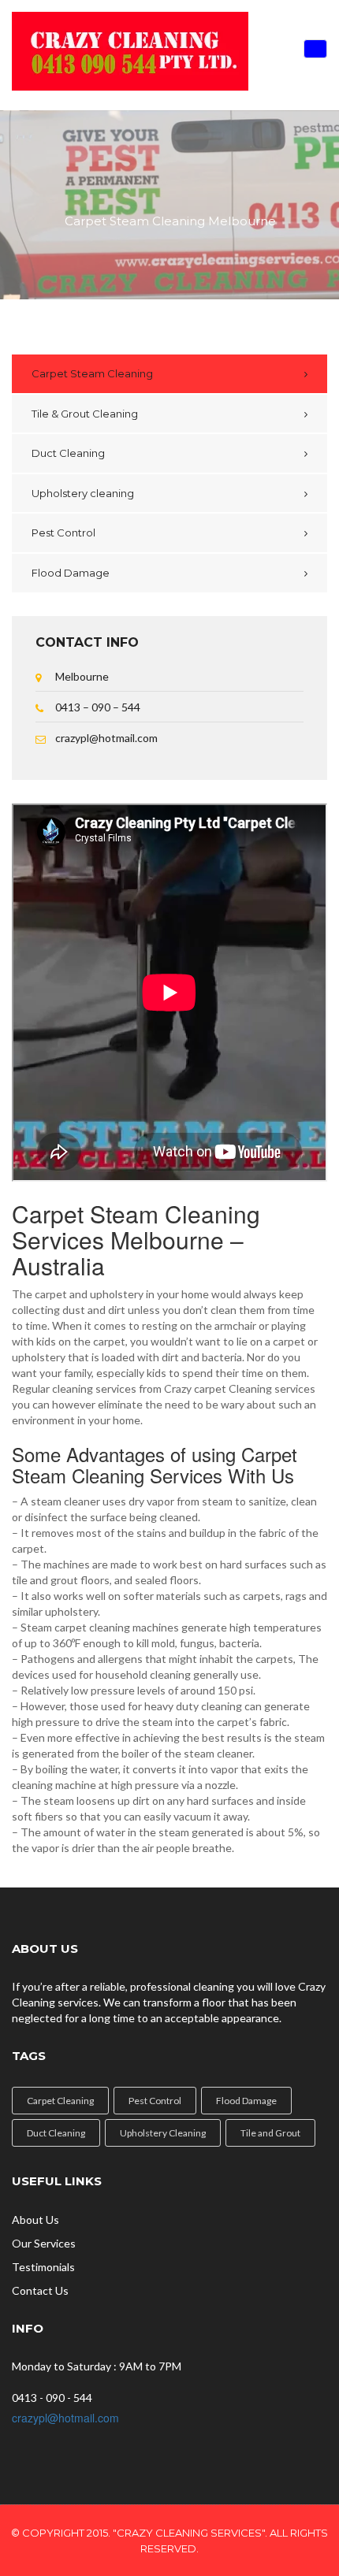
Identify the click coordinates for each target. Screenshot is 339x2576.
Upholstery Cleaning (163, 2133)
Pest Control (63, 533)
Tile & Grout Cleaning (85, 414)
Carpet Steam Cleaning (92, 373)
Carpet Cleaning (60, 2101)
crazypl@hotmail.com (65, 2418)
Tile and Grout (270, 2133)
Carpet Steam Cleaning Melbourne (170, 222)
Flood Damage (71, 573)
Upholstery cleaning (83, 493)
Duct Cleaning (68, 453)
